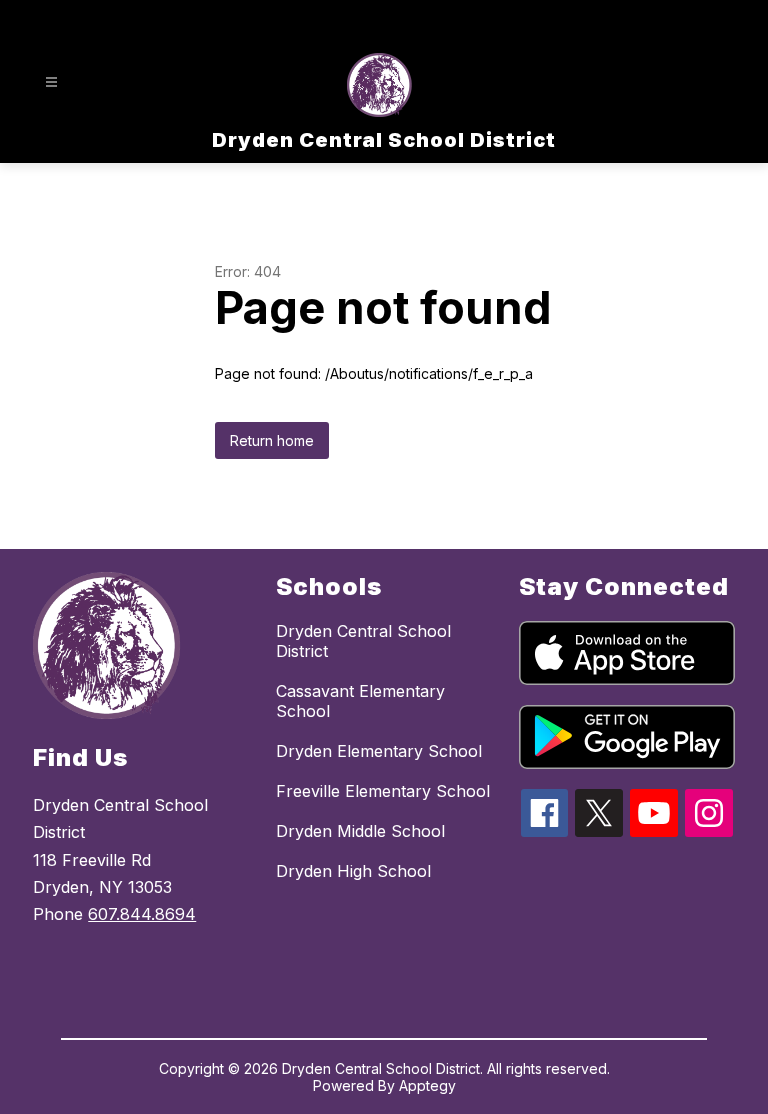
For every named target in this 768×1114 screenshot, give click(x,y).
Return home (272, 440)
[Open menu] (51, 82)
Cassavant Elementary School (360, 701)
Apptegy (427, 1085)
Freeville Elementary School (383, 791)
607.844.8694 (142, 914)
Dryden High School (353, 871)
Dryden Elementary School (379, 751)
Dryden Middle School (360, 831)
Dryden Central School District (363, 641)
